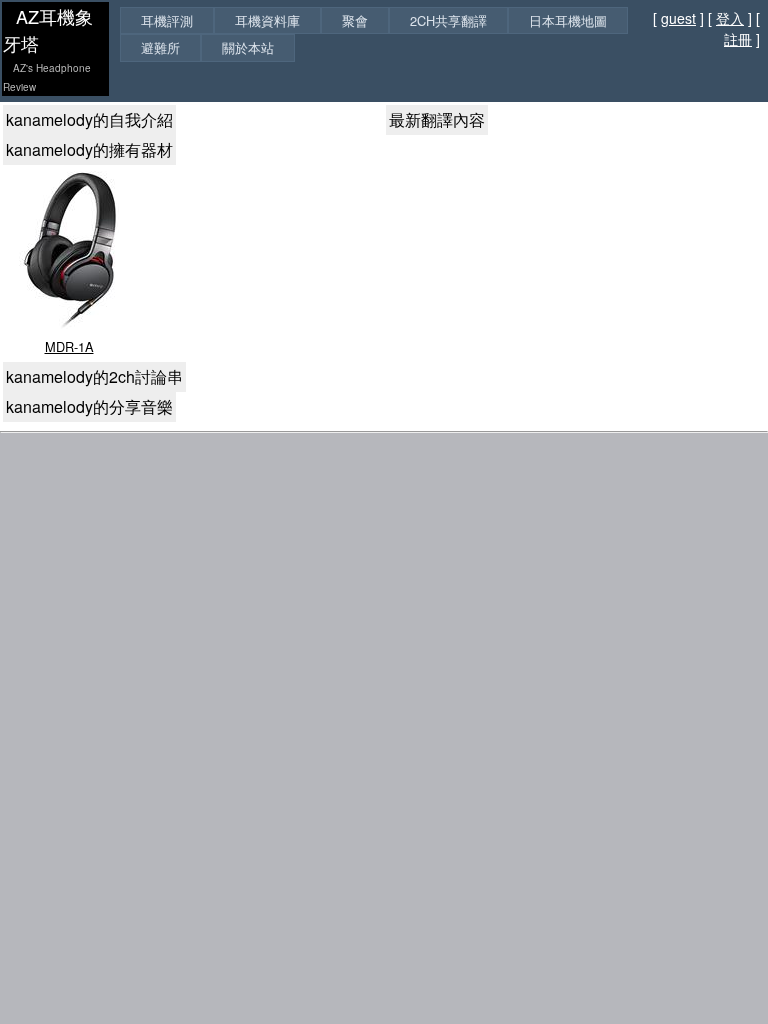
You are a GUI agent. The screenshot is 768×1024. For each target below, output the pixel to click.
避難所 (160, 47)
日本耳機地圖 (568, 20)
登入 (730, 18)
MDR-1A (69, 346)
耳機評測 (167, 20)
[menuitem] (167, 20)
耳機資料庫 (267, 20)
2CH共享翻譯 (448, 20)
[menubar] (378, 34)
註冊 (738, 39)
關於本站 (248, 47)
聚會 (355, 20)
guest (678, 18)
